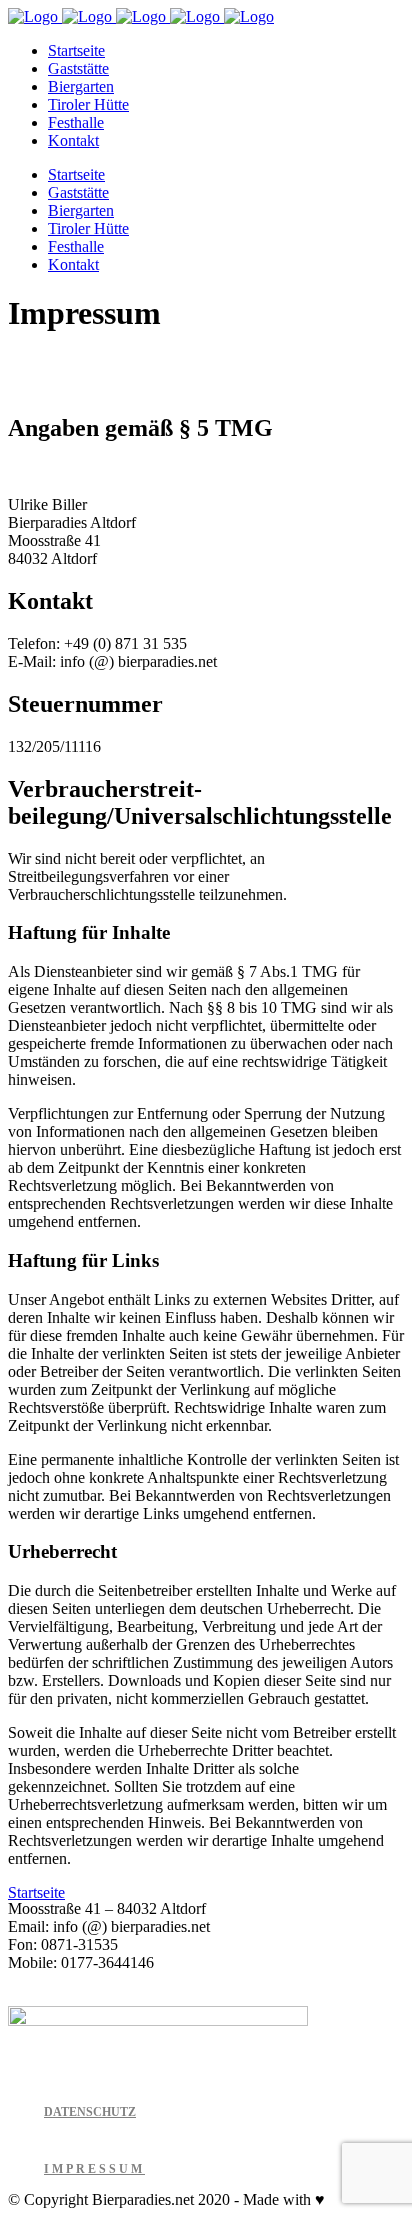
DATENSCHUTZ (90, 2112)
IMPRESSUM (94, 2169)
